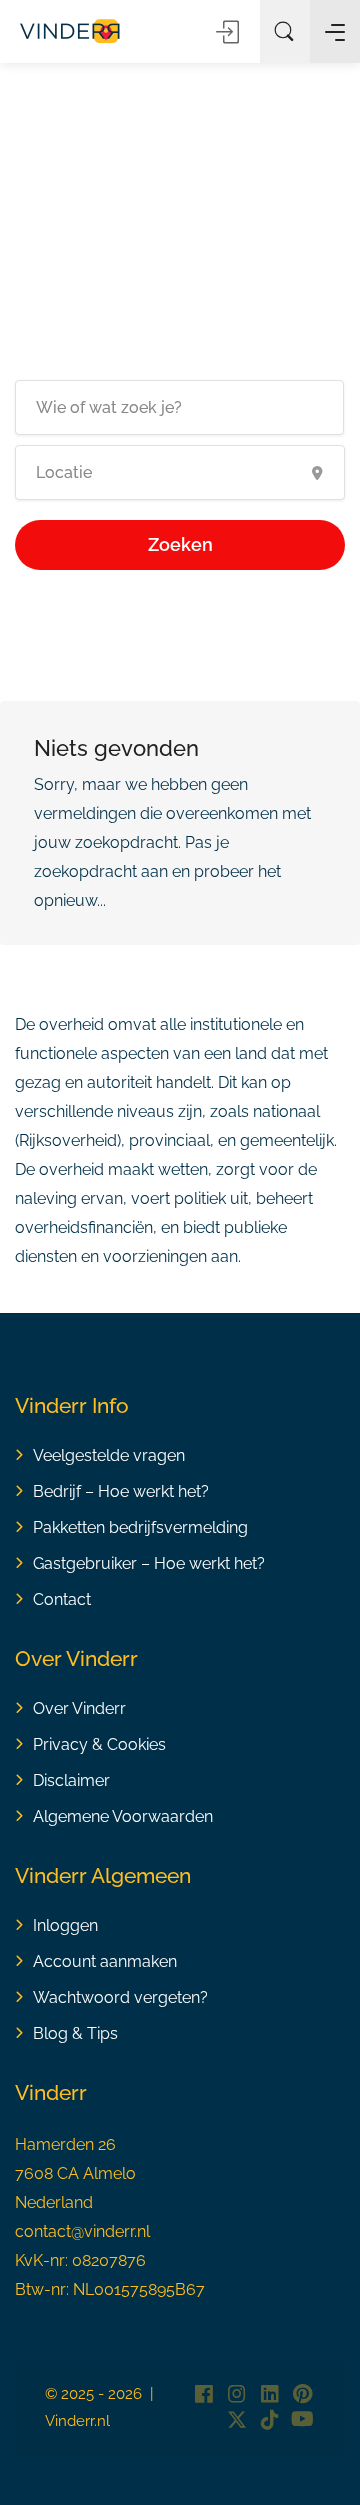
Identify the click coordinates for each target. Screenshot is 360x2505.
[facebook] (203, 2395)
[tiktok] (269, 2420)
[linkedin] (269, 2395)
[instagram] (236, 2395)
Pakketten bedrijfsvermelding (140, 1527)
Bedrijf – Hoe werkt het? (121, 1491)
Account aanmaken (105, 1961)
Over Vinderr (79, 1708)
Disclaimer (71, 1780)
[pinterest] (302, 2395)
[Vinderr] (70, 29)
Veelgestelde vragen (109, 1455)
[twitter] (236, 2420)
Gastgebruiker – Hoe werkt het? (149, 1563)
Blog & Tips (75, 2033)
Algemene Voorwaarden (123, 1816)
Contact (62, 1599)
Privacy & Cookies (99, 1744)
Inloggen (229, 32)
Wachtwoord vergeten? (120, 1997)
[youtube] (302, 2420)
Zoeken (180, 544)
